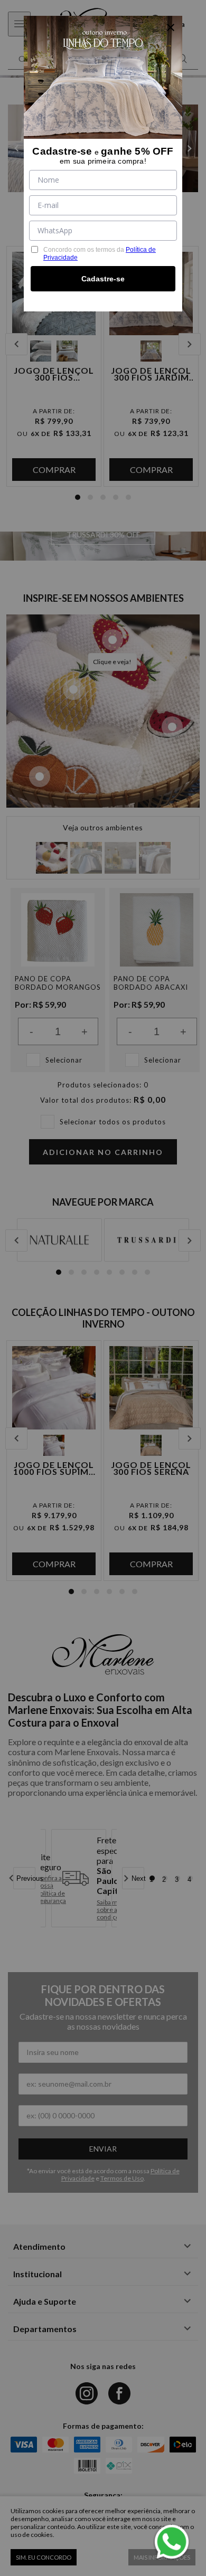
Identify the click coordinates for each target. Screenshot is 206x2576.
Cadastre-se (103, 279)
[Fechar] (171, 27)
